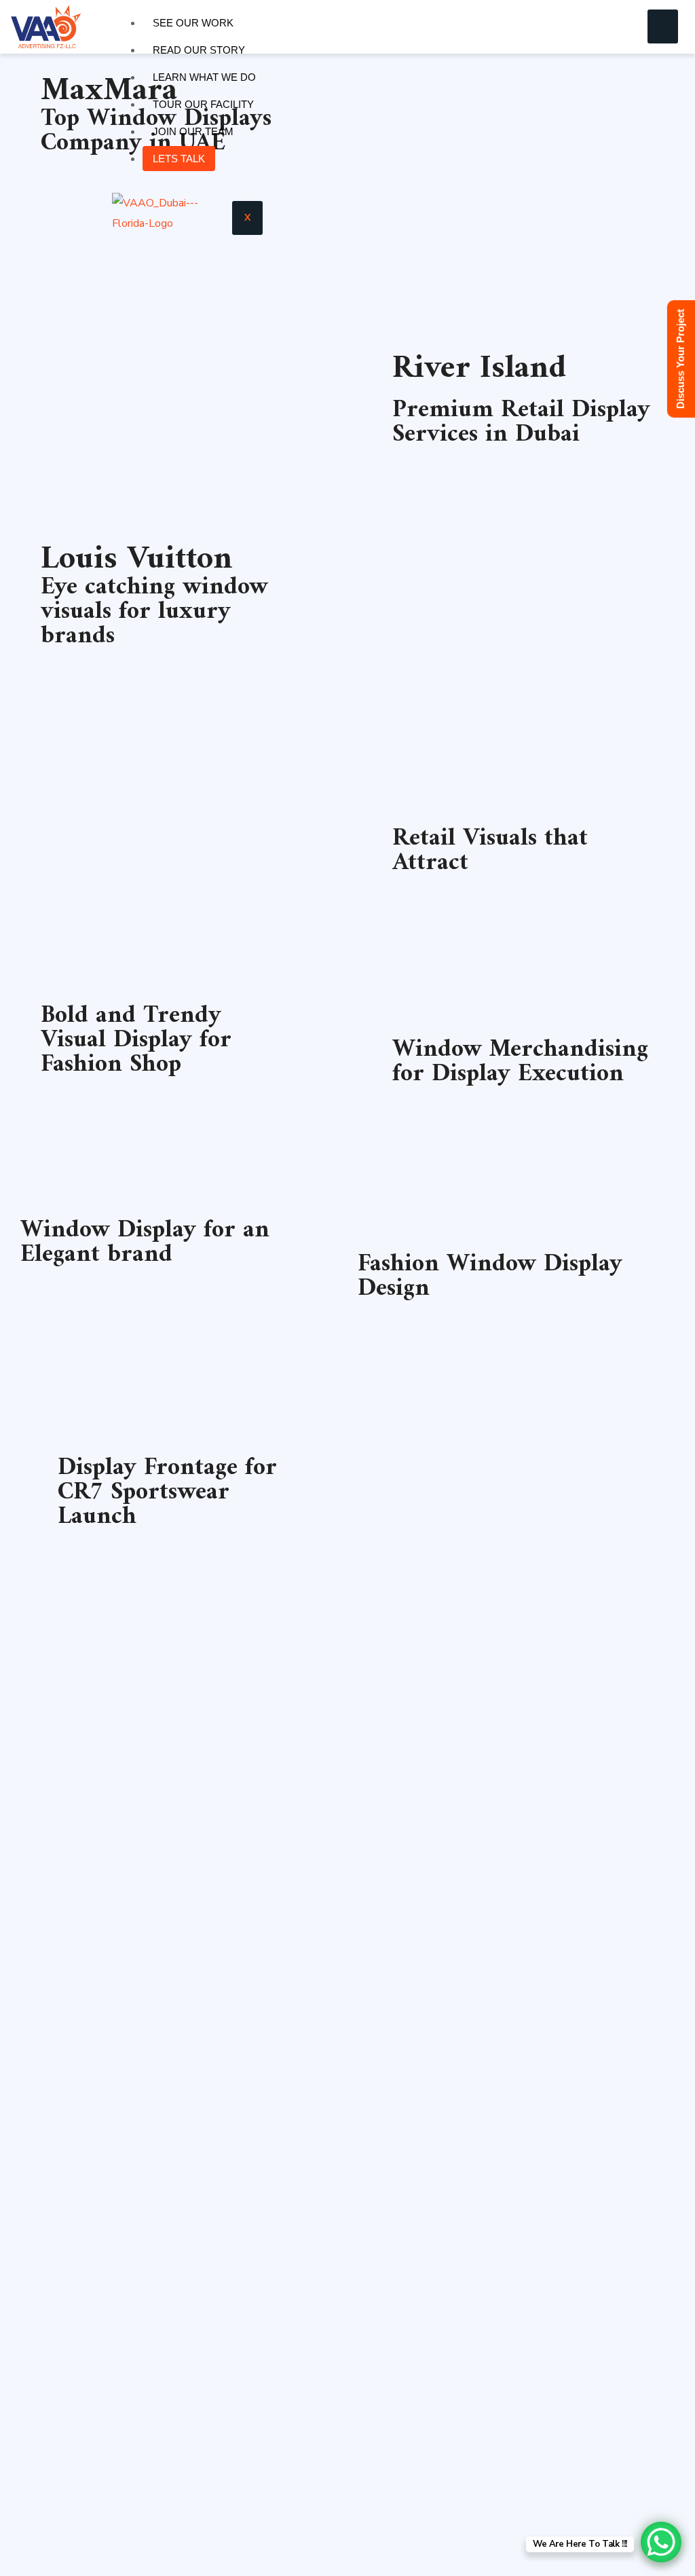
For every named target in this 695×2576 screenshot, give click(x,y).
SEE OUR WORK (193, 23)
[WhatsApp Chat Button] (661, 2542)
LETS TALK (179, 159)
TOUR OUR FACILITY (203, 104)
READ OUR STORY (199, 50)
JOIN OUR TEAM (193, 131)
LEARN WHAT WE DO (204, 77)
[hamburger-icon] (663, 26)
